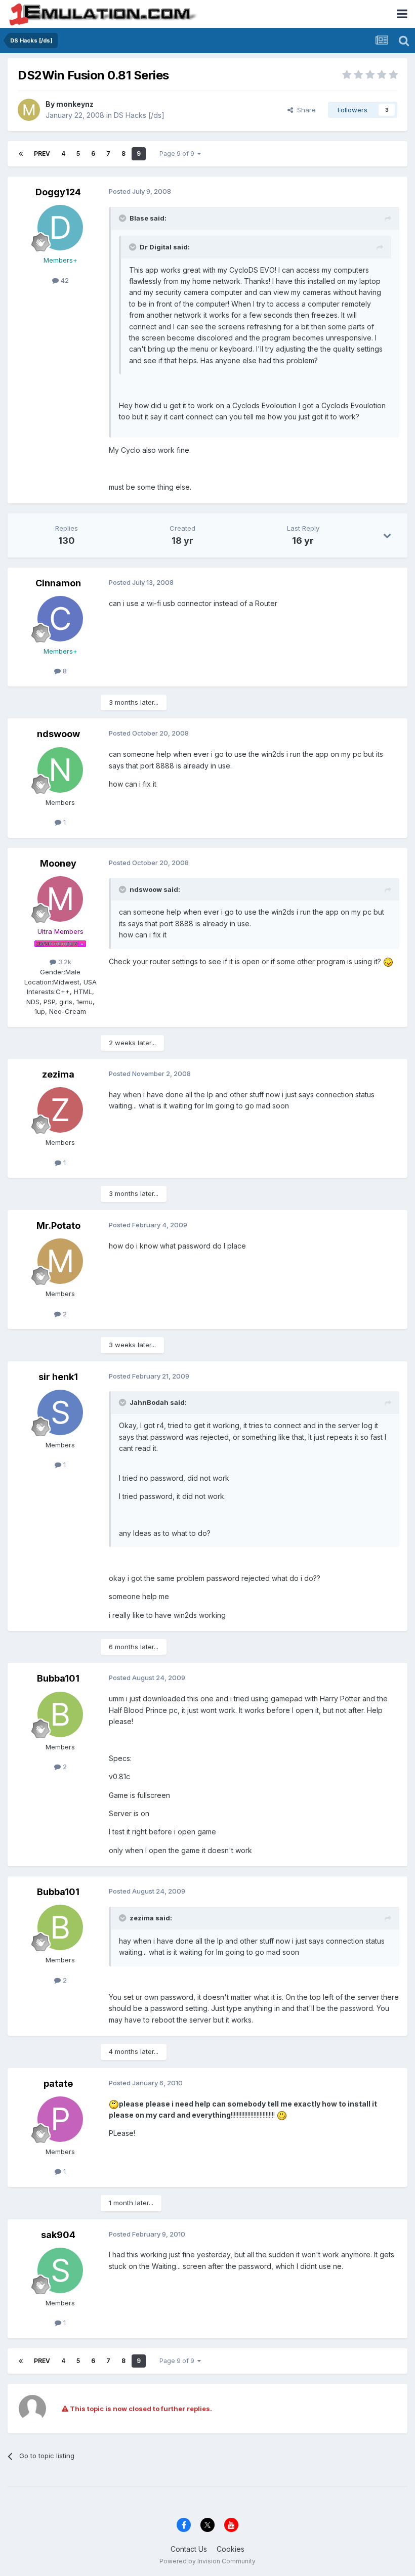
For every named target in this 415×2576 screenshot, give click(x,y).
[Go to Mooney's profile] (60, 899)
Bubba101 (58, 1678)
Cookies (231, 2549)
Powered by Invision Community (207, 2561)
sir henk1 (58, 1377)
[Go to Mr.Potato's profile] (60, 1261)
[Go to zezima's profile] (60, 1110)
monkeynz (75, 104)
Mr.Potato (58, 1226)
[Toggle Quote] (123, 218)
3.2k (64, 962)
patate (58, 2084)
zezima (58, 1074)
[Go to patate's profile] (60, 2119)
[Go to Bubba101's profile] (60, 1714)
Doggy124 (58, 192)
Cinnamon (58, 583)
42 (64, 280)
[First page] (21, 154)
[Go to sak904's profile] (60, 2270)
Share (304, 110)
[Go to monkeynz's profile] (29, 110)
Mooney (58, 863)
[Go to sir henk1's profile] (60, 1412)
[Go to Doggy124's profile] (60, 228)
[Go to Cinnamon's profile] (60, 619)
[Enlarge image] (388, 961)
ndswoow (58, 734)
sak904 (58, 2235)
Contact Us (189, 2549)
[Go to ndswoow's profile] (60, 770)
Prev (42, 154)
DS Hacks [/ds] (139, 115)
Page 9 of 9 (178, 154)
